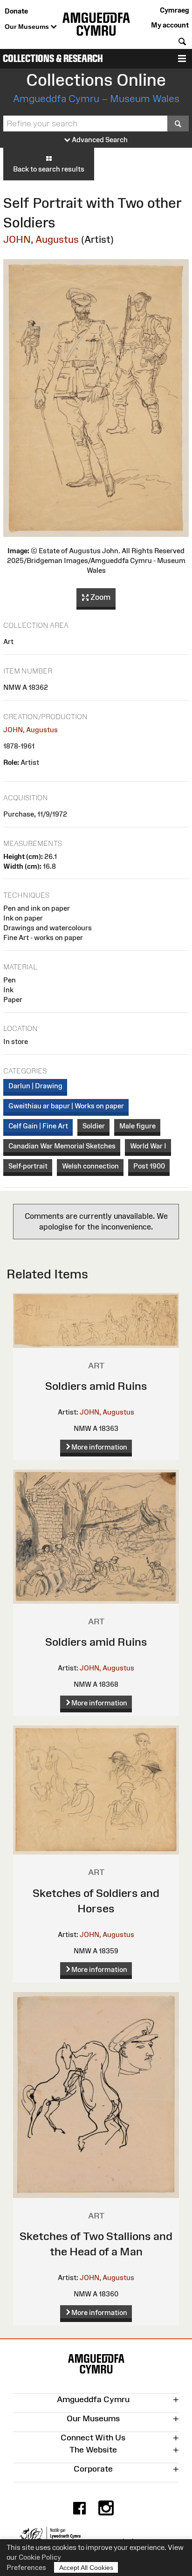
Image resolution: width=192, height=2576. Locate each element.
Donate (16, 11)
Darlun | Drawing (35, 1086)
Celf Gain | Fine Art (38, 1126)
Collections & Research (53, 58)
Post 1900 (149, 1166)
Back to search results (49, 169)
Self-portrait (28, 1166)
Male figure (137, 1126)
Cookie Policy (40, 2557)
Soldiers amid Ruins (96, 1386)
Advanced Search (99, 140)
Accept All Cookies (86, 2568)
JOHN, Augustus (41, 239)
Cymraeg (174, 10)
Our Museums (28, 27)
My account (170, 25)
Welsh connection (90, 1166)
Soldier (94, 1126)
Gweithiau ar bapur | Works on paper (66, 1106)
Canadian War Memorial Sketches (62, 1146)
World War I (148, 1146)
